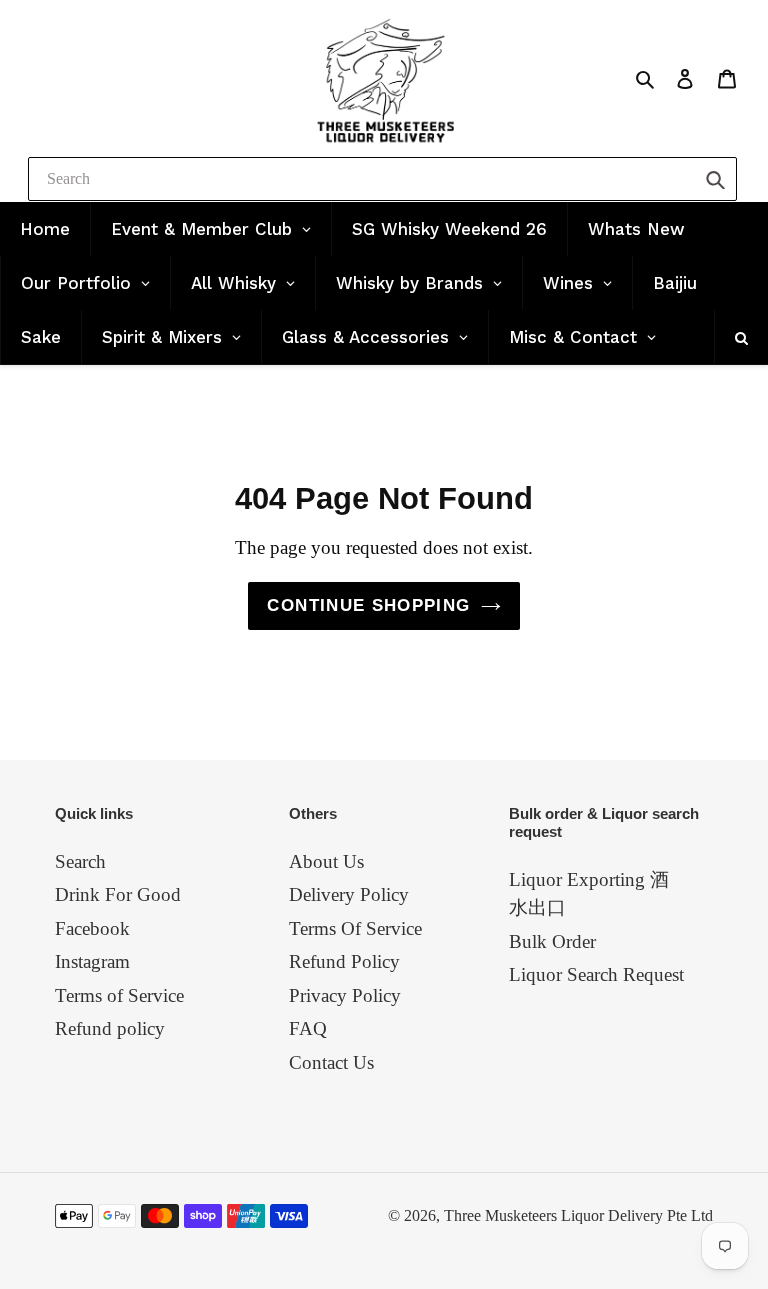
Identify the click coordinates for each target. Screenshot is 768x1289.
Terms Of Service (355, 928)
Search (80, 861)
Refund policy (110, 1028)
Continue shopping (368, 605)
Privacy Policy (345, 995)
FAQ (308, 1028)
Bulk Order (552, 941)
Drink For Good (118, 894)
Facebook (92, 928)
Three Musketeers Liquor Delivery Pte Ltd (578, 1215)
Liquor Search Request (596, 974)
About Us (326, 861)
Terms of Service (119, 995)
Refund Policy (344, 961)
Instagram (92, 961)
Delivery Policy (349, 894)
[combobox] (382, 179)
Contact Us (331, 1062)
